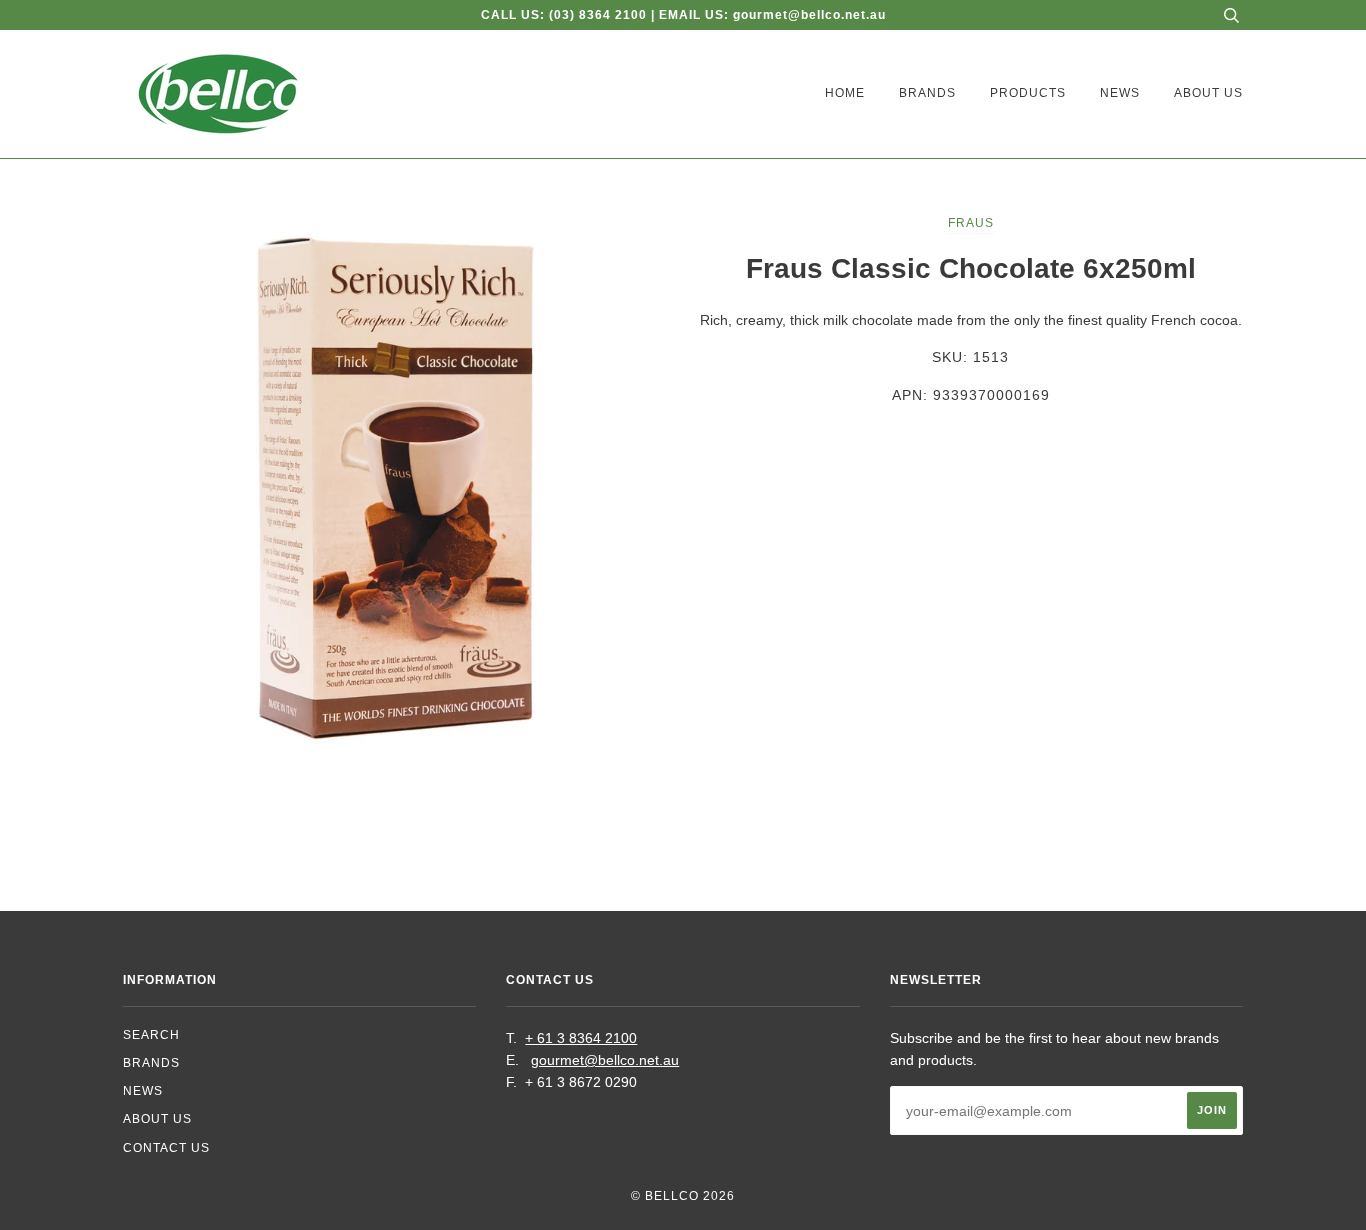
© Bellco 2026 (683, 1196)
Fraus (971, 223)
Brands (927, 93)
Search (151, 1035)
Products (1028, 93)
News (1120, 93)
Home (845, 93)
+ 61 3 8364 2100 (581, 1038)
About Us (1208, 93)
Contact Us (166, 1148)
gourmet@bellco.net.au (605, 1060)
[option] (395, 483)
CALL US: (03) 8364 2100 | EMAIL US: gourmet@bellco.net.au (683, 15)
